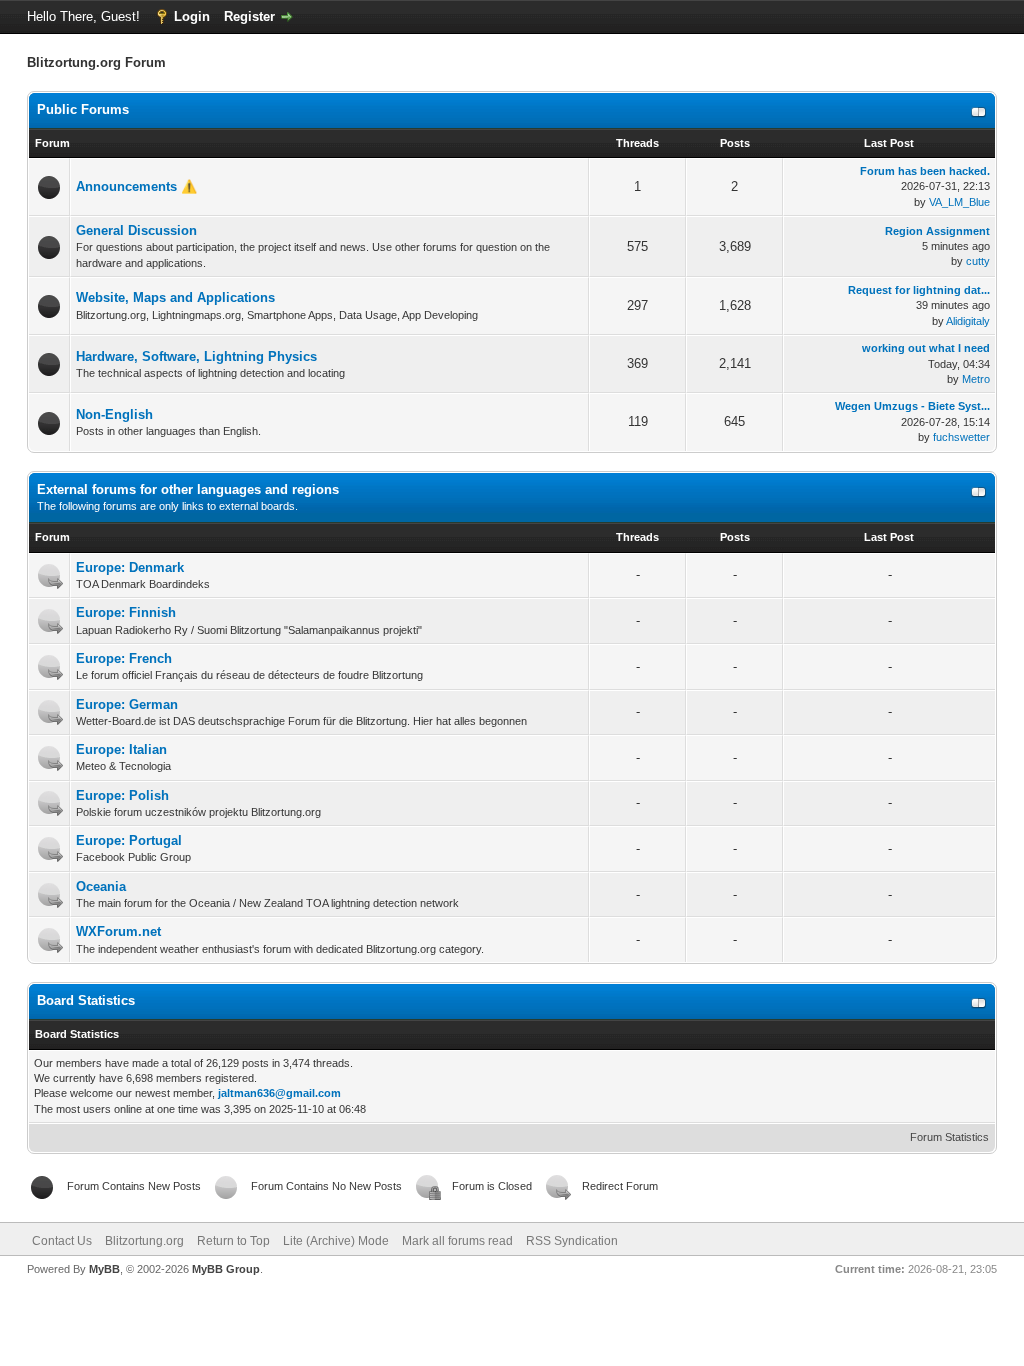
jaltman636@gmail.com (279, 1093)
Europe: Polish (122, 795)
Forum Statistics (949, 1137)
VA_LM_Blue (959, 202)
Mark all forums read (457, 1241)
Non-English (114, 414)
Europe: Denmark (130, 567)
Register (249, 16)
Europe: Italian (121, 749)
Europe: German (127, 704)
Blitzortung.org (144, 1241)
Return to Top (233, 1241)
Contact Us (62, 1241)
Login (192, 16)
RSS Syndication (572, 1241)
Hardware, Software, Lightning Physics (196, 356)
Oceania (101, 886)
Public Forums (83, 109)
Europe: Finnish (126, 612)
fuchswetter (961, 437)
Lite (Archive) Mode (336, 1241)
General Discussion (136, 230)
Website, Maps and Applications (175, 297)
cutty (978, 261)
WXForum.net (118, 931)
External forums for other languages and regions (188, 489)
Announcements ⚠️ (136, 186)
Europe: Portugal (129, 840)
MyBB (104, 1269)
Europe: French (124, 658)
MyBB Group (226, 1269)
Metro (976, 379)
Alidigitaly (968, 321)
